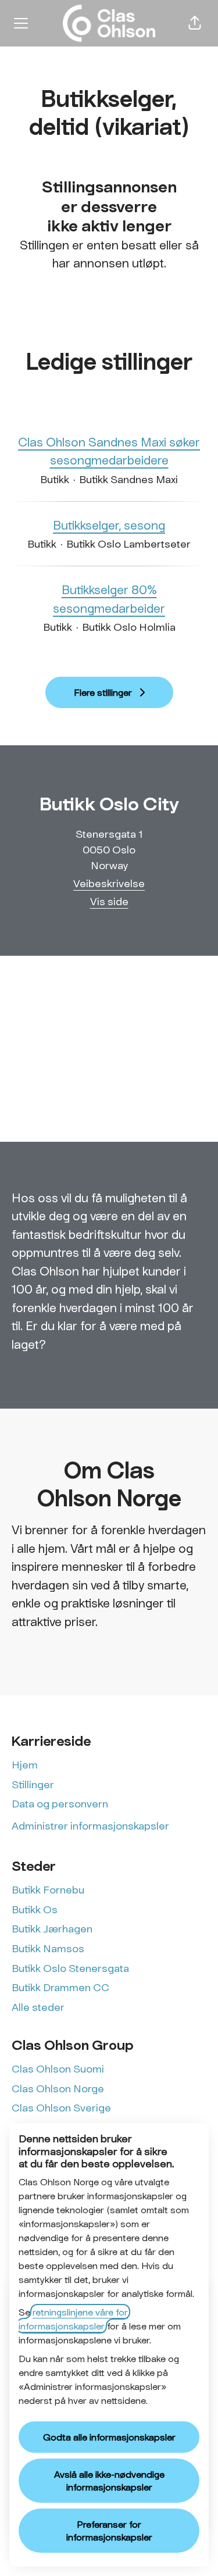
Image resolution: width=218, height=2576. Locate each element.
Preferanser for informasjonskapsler (109, 2530)
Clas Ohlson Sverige (61, 2107)
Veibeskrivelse (109, 883)
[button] (195, 23)
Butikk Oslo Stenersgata (70, 1968)
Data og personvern (60, 1803)
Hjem (25, 1764)
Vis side (109, 901)
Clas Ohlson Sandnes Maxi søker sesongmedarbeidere (109, 451)
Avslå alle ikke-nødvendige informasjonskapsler (109, 2480)
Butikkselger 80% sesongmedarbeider (109, 599)
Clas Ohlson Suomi (58, 2068)
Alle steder (38, 2007)
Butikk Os (35, 1909)
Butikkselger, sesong (109, 525)
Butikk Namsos (48, 1948)
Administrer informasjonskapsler (90, 1825)
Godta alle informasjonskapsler (109, 2437)
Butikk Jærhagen (52, 1928)
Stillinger (33, 1784)
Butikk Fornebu (48, 1889)
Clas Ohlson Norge (58, 2088)
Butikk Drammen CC (60, 1987)
